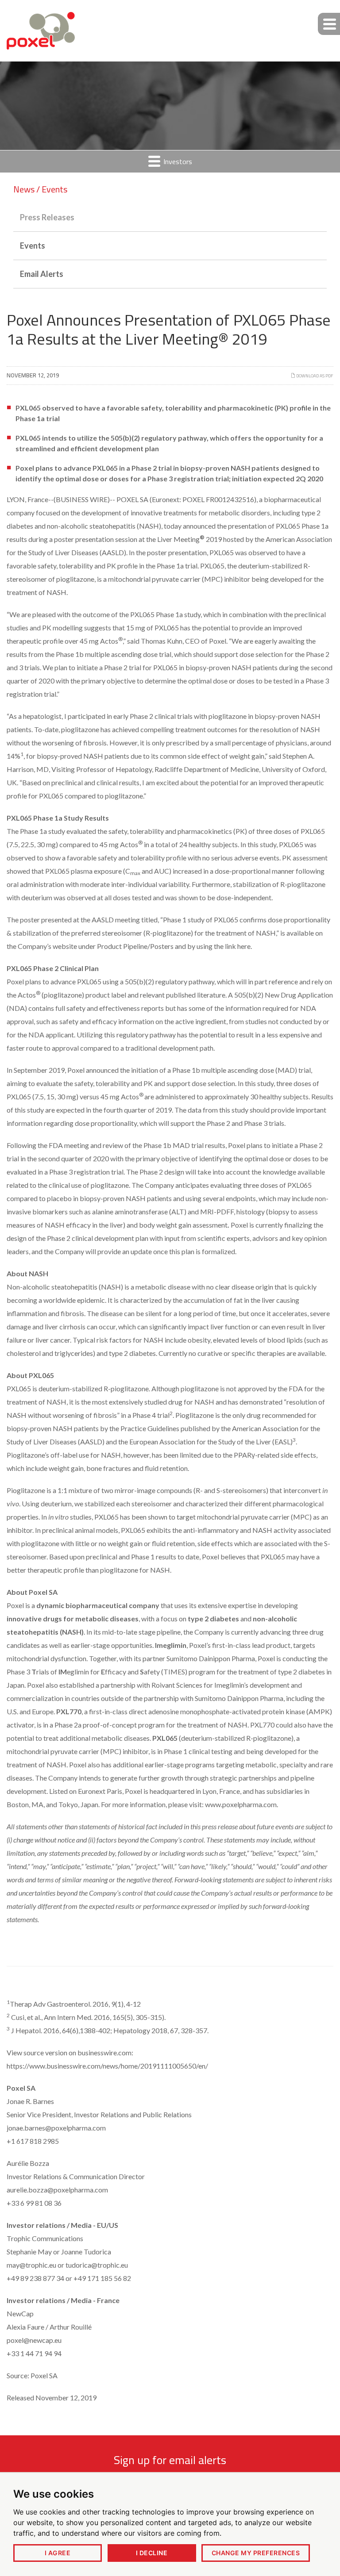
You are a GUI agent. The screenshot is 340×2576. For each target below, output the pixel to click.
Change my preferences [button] (256, 2553)
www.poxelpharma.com (241, 1804)
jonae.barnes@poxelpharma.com (56, 2128)
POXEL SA (132, 499)
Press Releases (47, 217)
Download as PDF (314, 376)
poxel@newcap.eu (34, 2340)
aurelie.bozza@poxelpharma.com (57, 2190)
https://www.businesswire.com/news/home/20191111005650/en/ (107, 2066)
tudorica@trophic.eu (97, 2265)
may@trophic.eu (31, 2265)
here (244, 946)
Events (33, 246)
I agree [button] (58, 2553)
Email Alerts (42, 274)
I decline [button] (152, 2553)
